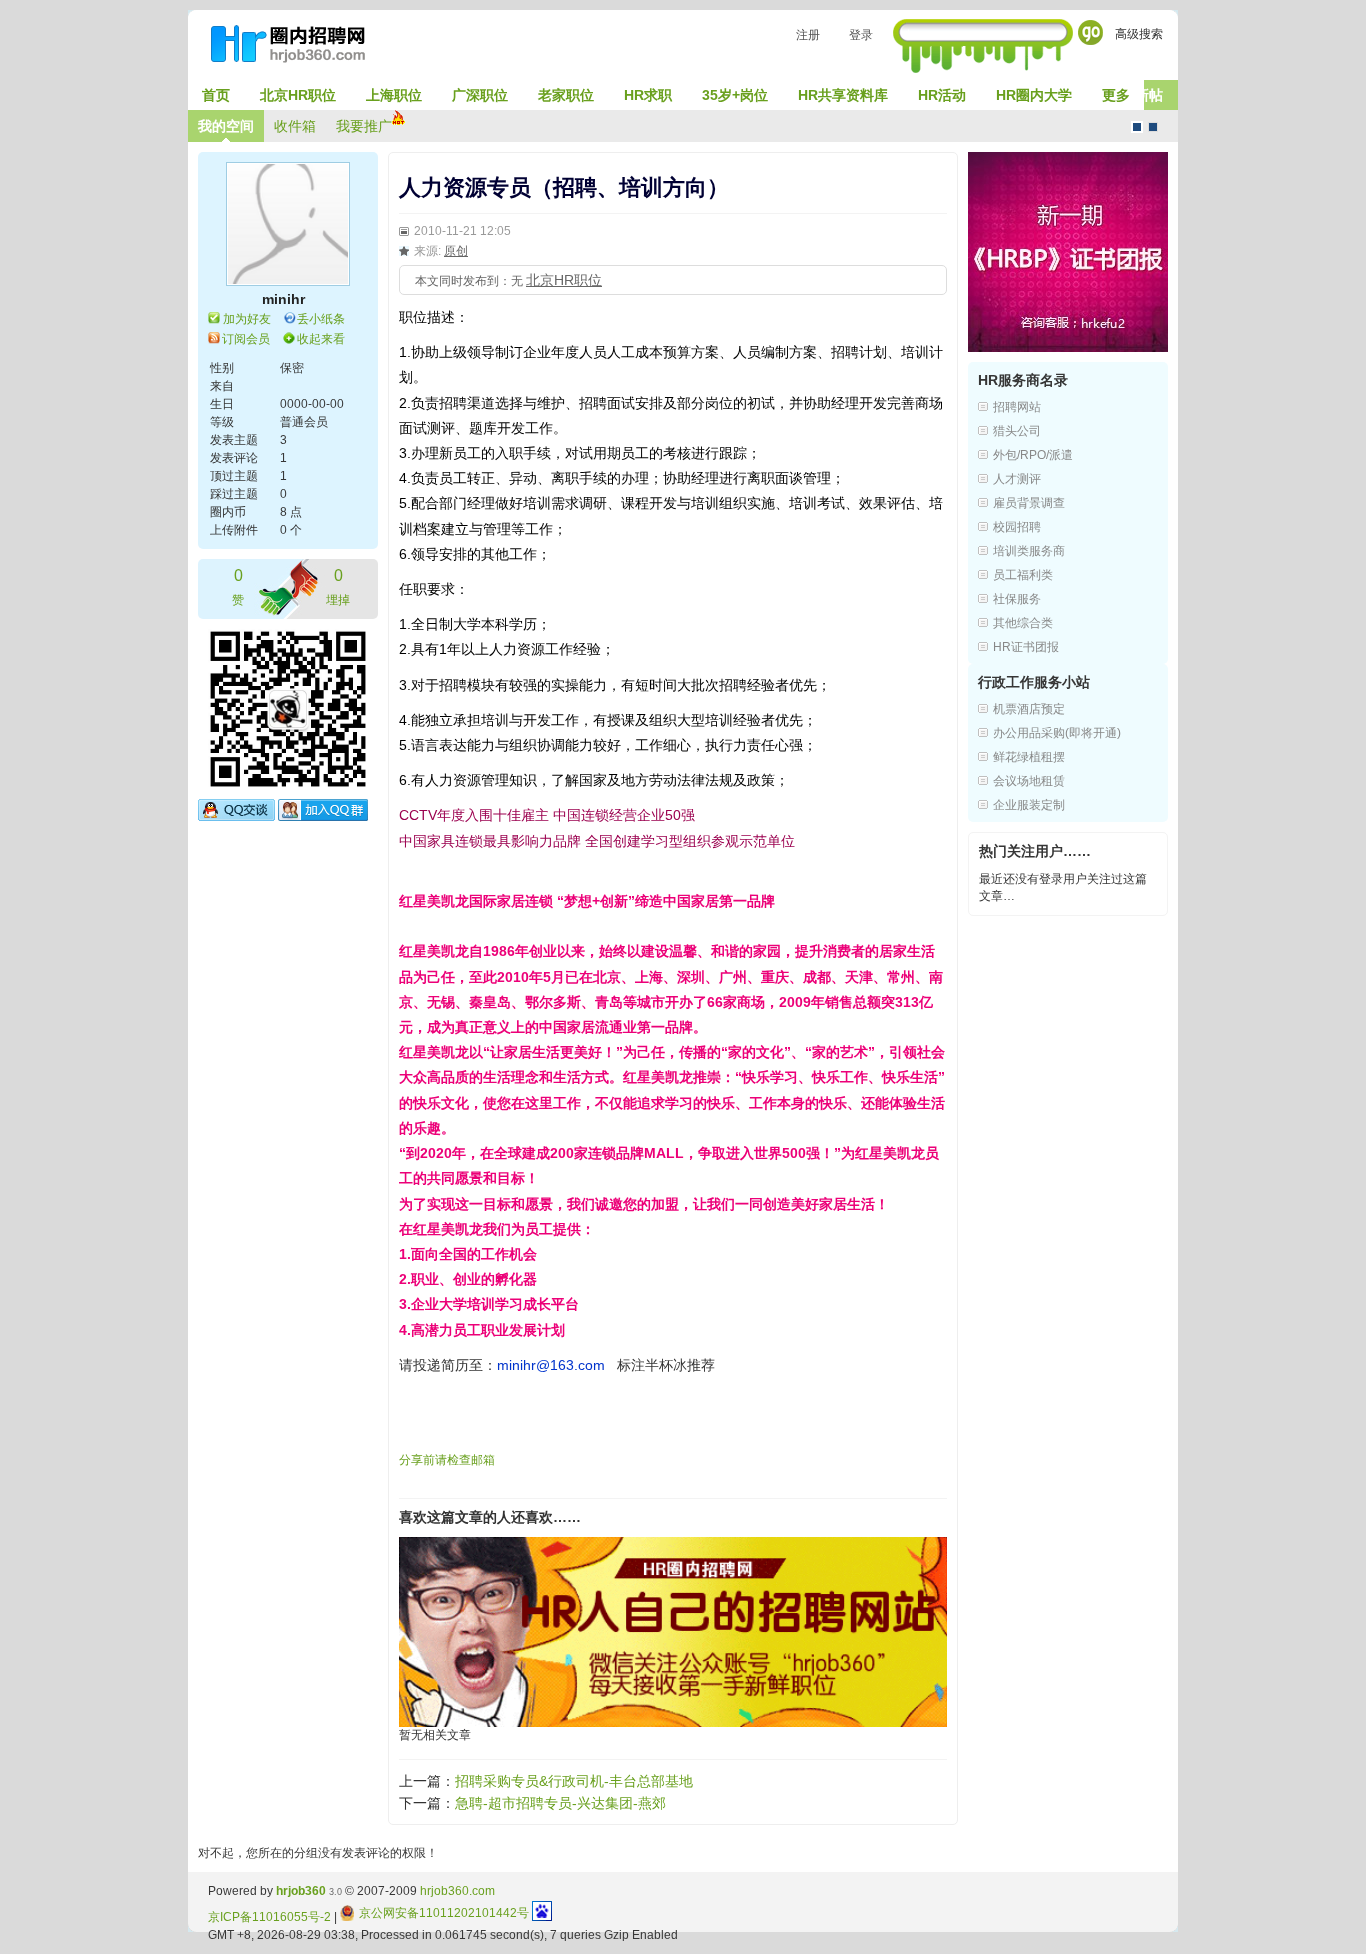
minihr (283, 299)
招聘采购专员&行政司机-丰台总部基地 (574, 1781)
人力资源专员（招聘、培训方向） (564, 187)
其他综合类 (1023, 623)
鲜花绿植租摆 (1029, 757)
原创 (456, 251)
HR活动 (942, 95)
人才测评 (1017, 479)
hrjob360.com (457, 1891)
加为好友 (247, 319)
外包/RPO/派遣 (1033, 455)
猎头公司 (1017, 431)
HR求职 (648, 95)
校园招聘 (1017, 527)
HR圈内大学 (1034, 95)
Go (1090, 32)
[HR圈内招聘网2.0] (298, 48)
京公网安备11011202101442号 (444, 1913)
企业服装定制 (1029, 805)
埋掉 (338, 587)
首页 (216, 95)
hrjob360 (301, 1891)
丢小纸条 (321, 319)
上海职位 (394, 95)
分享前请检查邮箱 (447, 1460)
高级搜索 (1139, 34)
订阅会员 (246, 339)
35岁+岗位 (735, 95)
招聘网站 (1017, 407)
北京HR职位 (298, 95)
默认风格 (1137, 127)
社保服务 (1017, 599)
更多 (1116, 95)
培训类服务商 (1029, 551)
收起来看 (321, 339)
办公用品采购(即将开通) (1057, 733)
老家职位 (566, 95)
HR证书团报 (1026, 647)
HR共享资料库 (843, 95)
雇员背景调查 (1029, 503)
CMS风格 (1153, 127)
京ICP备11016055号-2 (269, 1917)
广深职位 (480, 95)
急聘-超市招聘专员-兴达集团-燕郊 (560, 1803)
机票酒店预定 (1029, 709)
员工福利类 (1023, 575)
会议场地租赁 (1029, 781)
